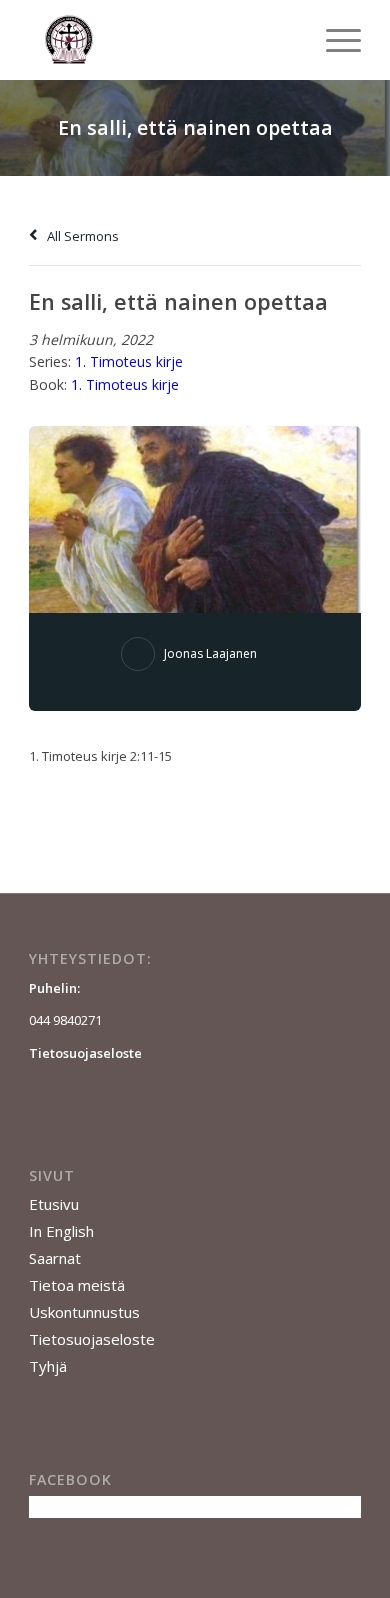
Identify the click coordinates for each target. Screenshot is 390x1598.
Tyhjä (48, 1366)
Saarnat (55, 1258)
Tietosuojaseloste (92, 1339)
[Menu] (333, 40)
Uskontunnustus (84, 1312)
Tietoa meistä (77, 1285)
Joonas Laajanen (210, 653)
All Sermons (81, 236)
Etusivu (54, 1204)
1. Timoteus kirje (129, 361)
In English (61, 1231)
